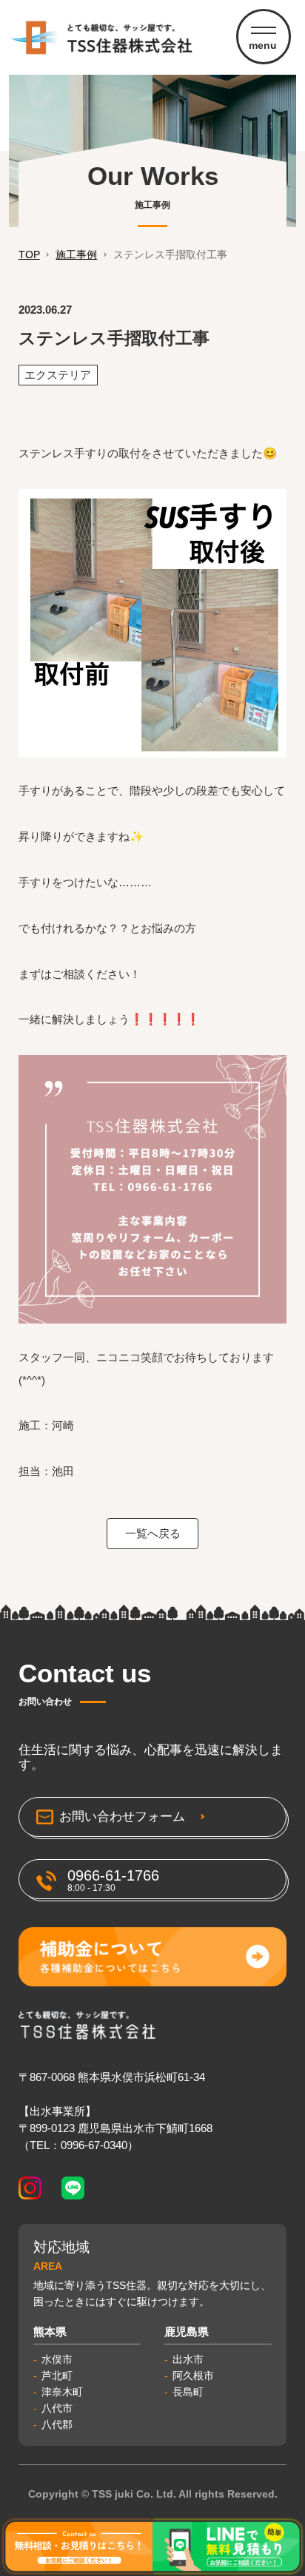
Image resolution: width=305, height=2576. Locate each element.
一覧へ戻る (153, 1533)
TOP (29, 254)
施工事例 (76, 254)
